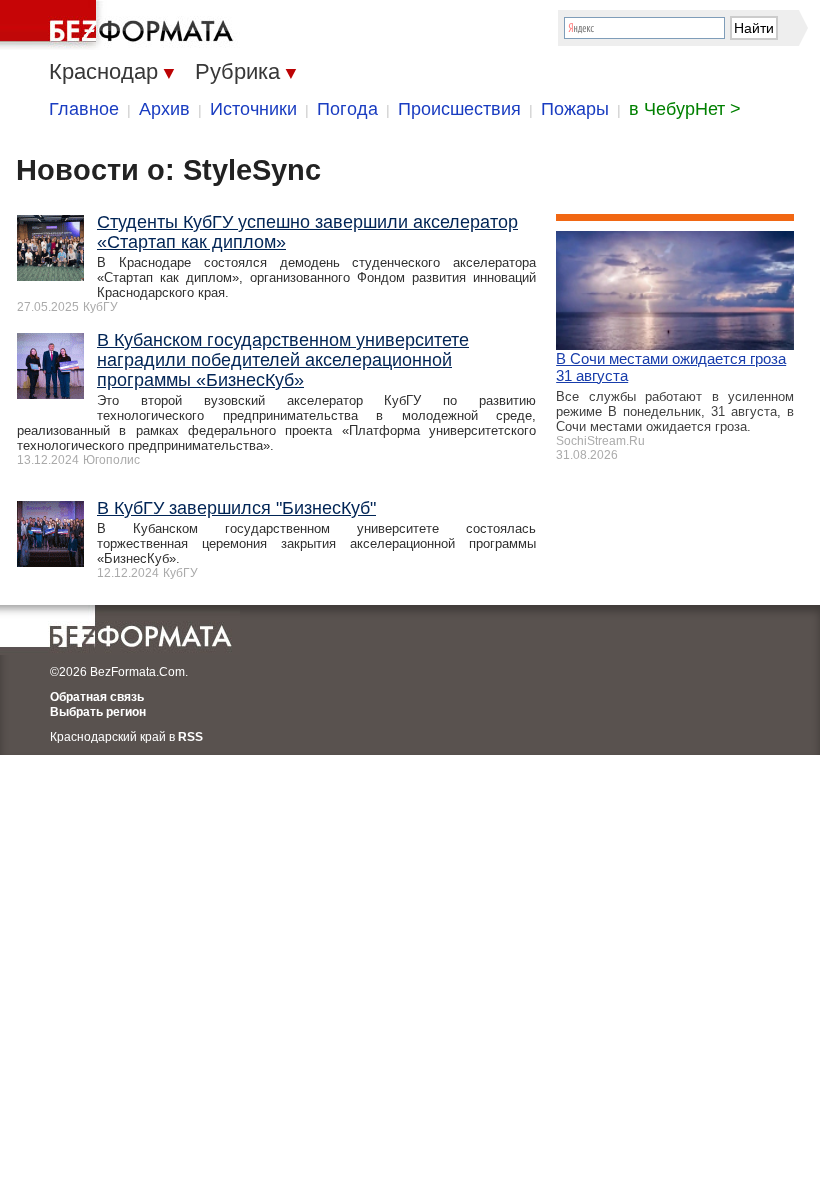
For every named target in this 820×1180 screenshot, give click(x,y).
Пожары (575, 109)
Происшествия (459, 109)
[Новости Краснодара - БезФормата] (120, 25)
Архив (164, 109)
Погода (347, 109)
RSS (190, 737)
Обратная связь (97, 697)
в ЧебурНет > (685, 109)
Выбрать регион (98, 712)
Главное (84, 109)
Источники (253, 109)
